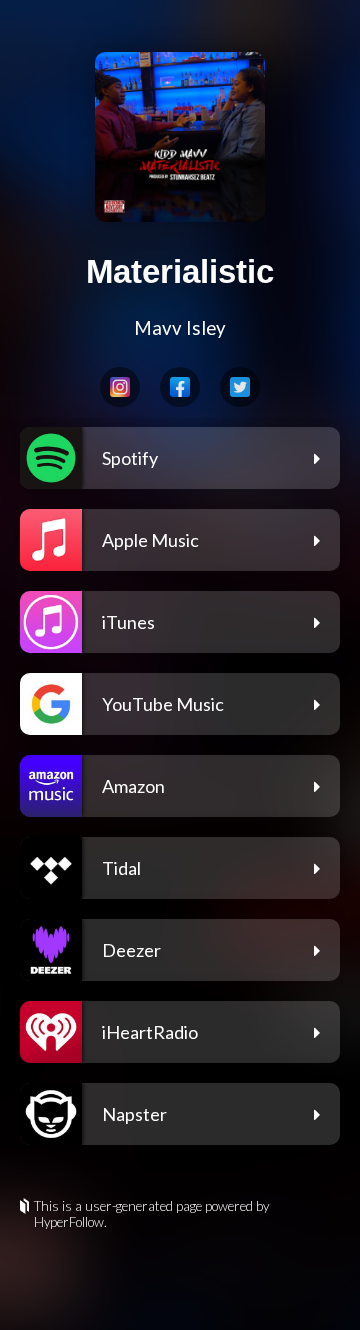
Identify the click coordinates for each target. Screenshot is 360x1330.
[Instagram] (120, 387)
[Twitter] (240, 387)
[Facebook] (180, 387)
